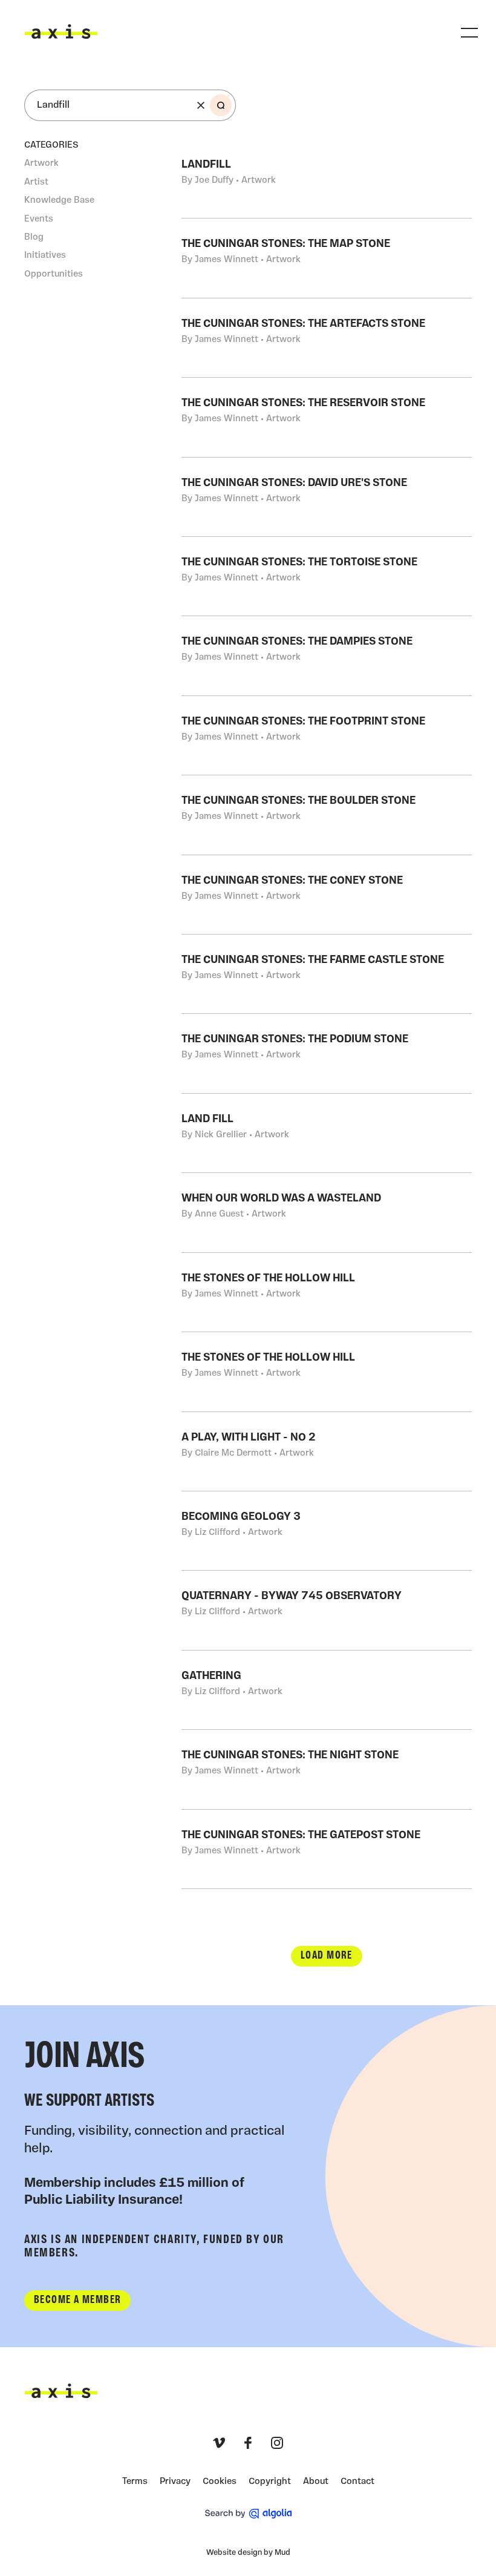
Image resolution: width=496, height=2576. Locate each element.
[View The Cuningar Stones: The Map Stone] (327, 258)
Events (39, 219)
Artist (36, 182)
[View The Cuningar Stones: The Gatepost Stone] (327, 1849)
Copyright (270, 2482)
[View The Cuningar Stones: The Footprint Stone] (327, 735)
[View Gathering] (327, 1690)
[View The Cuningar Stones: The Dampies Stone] (327, 655)
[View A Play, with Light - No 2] (327, 1451)
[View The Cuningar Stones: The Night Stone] (327, 1769)
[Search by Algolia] (248, 2514)
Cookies (220, 2482)
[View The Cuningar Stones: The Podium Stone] (327, 1053)
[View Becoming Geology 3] (327, 1531)
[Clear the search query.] (201, 105)
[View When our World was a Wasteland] (327, 1212)
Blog (34, 238)
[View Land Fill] (327, 1133)
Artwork (41, 164)
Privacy (175, 2482)
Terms (135, 2482)
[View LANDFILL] (327, 179)
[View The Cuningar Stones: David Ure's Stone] (327, 497)
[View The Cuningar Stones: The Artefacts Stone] (327, 338)
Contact (357, 2482)
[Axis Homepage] (61, 31)
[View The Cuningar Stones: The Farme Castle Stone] (327, 974)
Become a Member (77, 2300)
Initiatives (45, 256)
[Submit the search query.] (221, 105)
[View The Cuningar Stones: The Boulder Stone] (327, 815)
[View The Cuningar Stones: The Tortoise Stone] (327, 576)
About (316, 2482)
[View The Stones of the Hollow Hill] (327, 1292)
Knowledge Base (59, 201)
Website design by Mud (248, 2553)
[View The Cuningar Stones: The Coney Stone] (327, 895)
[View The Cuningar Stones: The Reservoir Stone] (327, 417)
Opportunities (54, 274)
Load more (327, 1956)
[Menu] (469, 33)
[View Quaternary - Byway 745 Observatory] (327, 1610)
